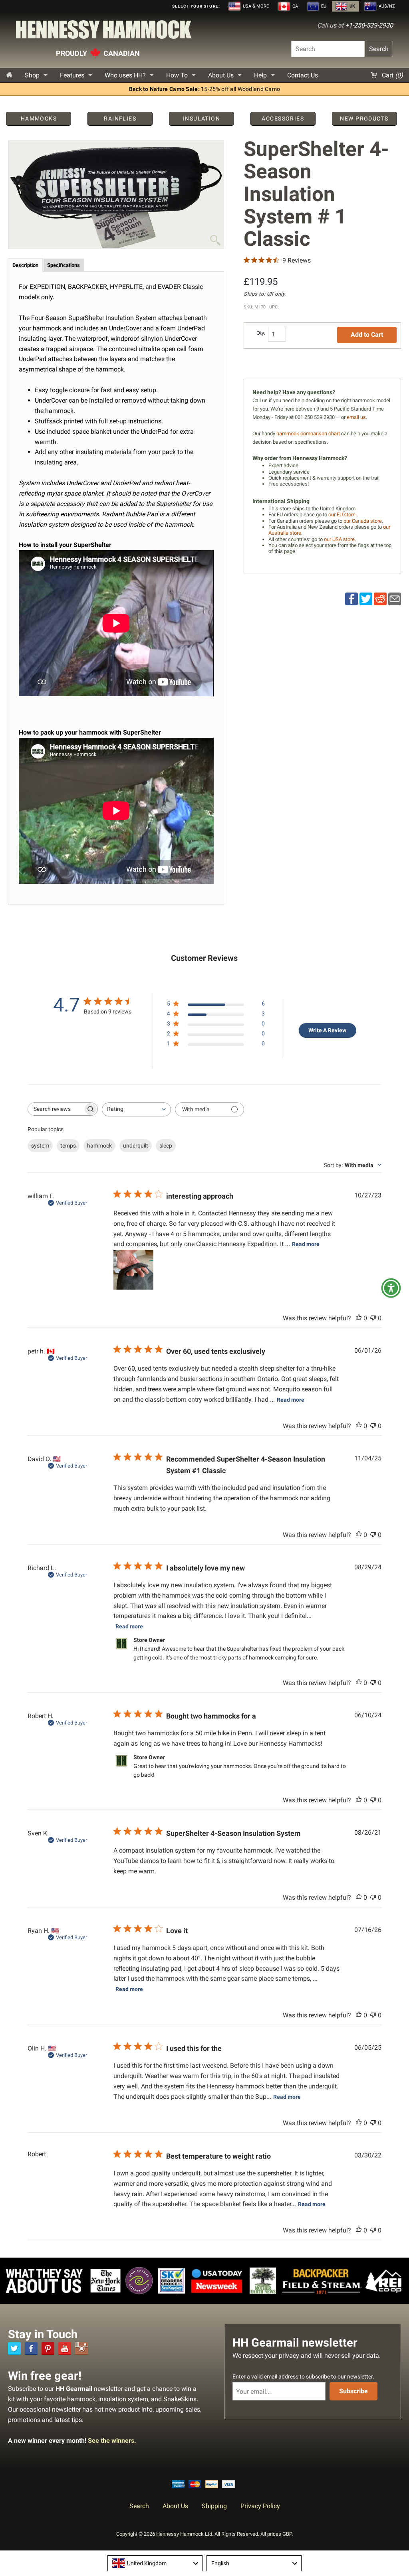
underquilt (136, 1146)
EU (323, 6)
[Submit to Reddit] (380, 599)
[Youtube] (65, 2349)
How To (177, 75)
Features (72, 75)
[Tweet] (366, 599)
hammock (99, 1146)
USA (255, 6)
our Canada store (363, 521)
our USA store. (340, 539)
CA (295, 6)
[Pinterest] (48, 2349)
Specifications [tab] (64, 265)
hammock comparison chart (308, 434)
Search (379, 49)
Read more (306, 1244)
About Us (221, 75)
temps (68, 1146)
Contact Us (303, 75)
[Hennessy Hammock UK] (104, 32)
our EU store (342, 515)
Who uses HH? (125, 75)
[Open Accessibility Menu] (391, 1288)
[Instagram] (81, 2349)
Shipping (214, 2506)
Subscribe (353, 2391)
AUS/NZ (386, 6)
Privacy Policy (260, 2506)
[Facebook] (31, 2349)
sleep (166, 1146)
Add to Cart (367, 335)
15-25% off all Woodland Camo (205, 89)
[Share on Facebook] (351, 599)
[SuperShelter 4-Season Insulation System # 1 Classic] (116, 195)
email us (356, 417)
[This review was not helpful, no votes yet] (373, 1318)
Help (260, 75)
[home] (9, 75)
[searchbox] (56, 1109)
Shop (32, 75)
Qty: (261, 333)
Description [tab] (25, 265)
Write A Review (327, 1030)
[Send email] (395, 599)
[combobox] (136, 1109)
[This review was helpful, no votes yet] (359, 1318)
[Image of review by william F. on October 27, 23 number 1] (133, 1270)
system (40, 1146)
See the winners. (112, 2441)
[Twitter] (14, 2349)
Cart (392, 75)
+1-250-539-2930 (369, 25)
